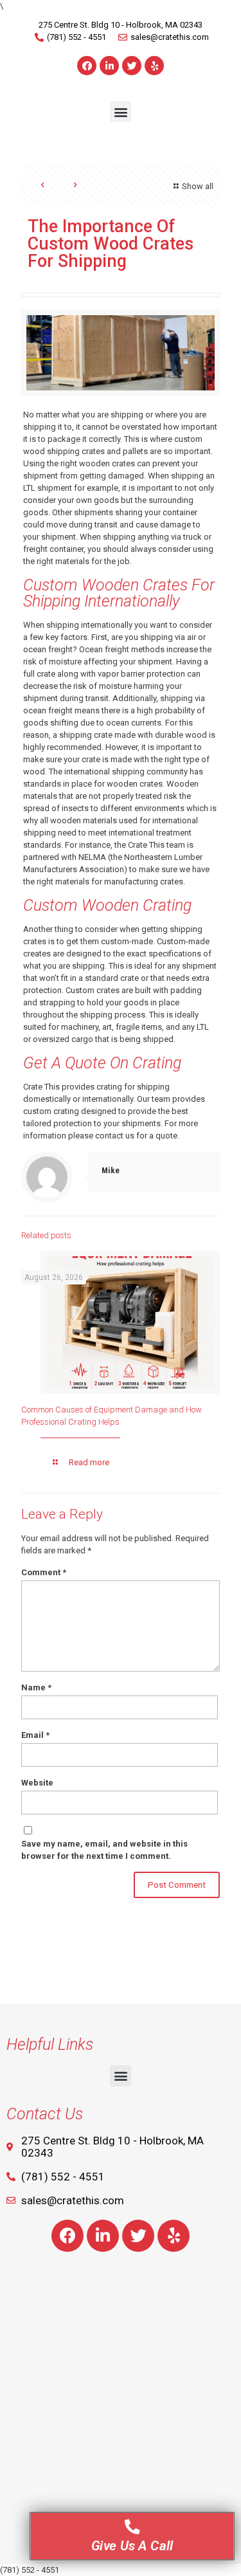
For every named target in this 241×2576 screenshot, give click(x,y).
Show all (198, 186)
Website (37, 1783)
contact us (115, 1136)
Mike (111, 1170)
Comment (44, 1572)
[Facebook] (87, 66)
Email (35, 1735)
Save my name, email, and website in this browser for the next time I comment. (104, 1850)
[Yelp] (154, 66)
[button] (121, 112)
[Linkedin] (109, 66)
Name (36, 1687)
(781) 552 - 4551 (30, 2570)
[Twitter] (132, 66)
